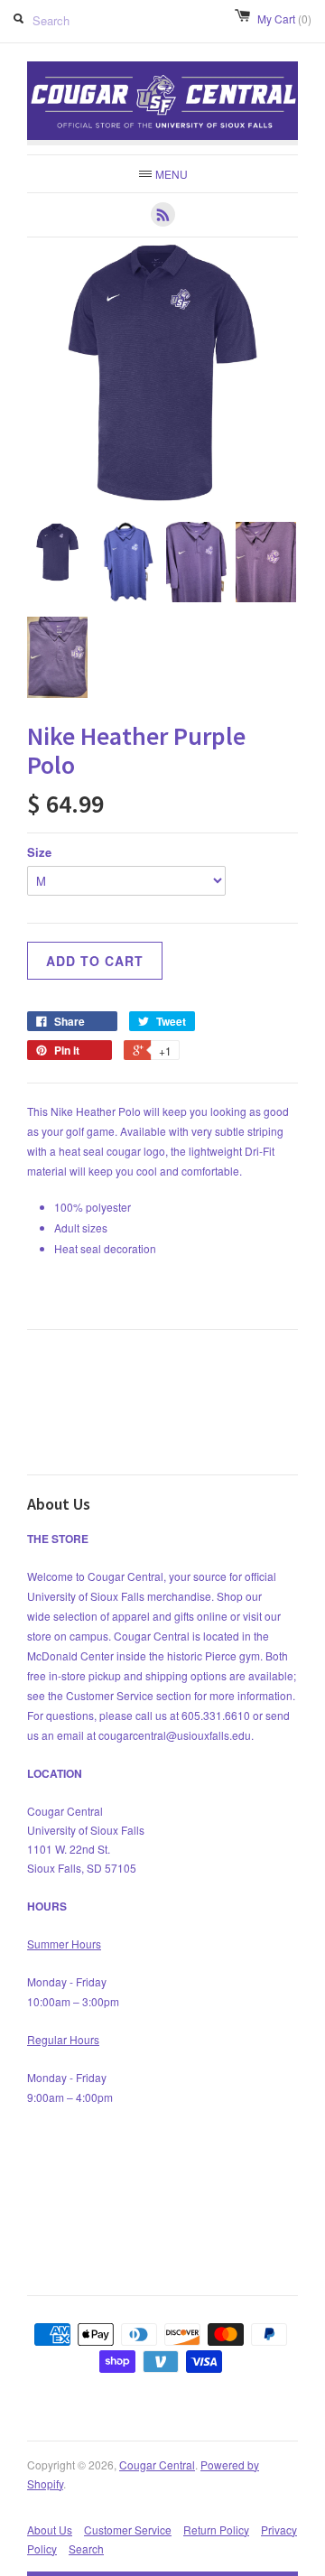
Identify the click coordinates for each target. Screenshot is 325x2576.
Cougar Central (157, 2464)
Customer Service (128, 2530)
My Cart (284, 19)
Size (39, 852)
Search (86, 2548)
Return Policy (216, 2530)
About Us (50, 2530)
